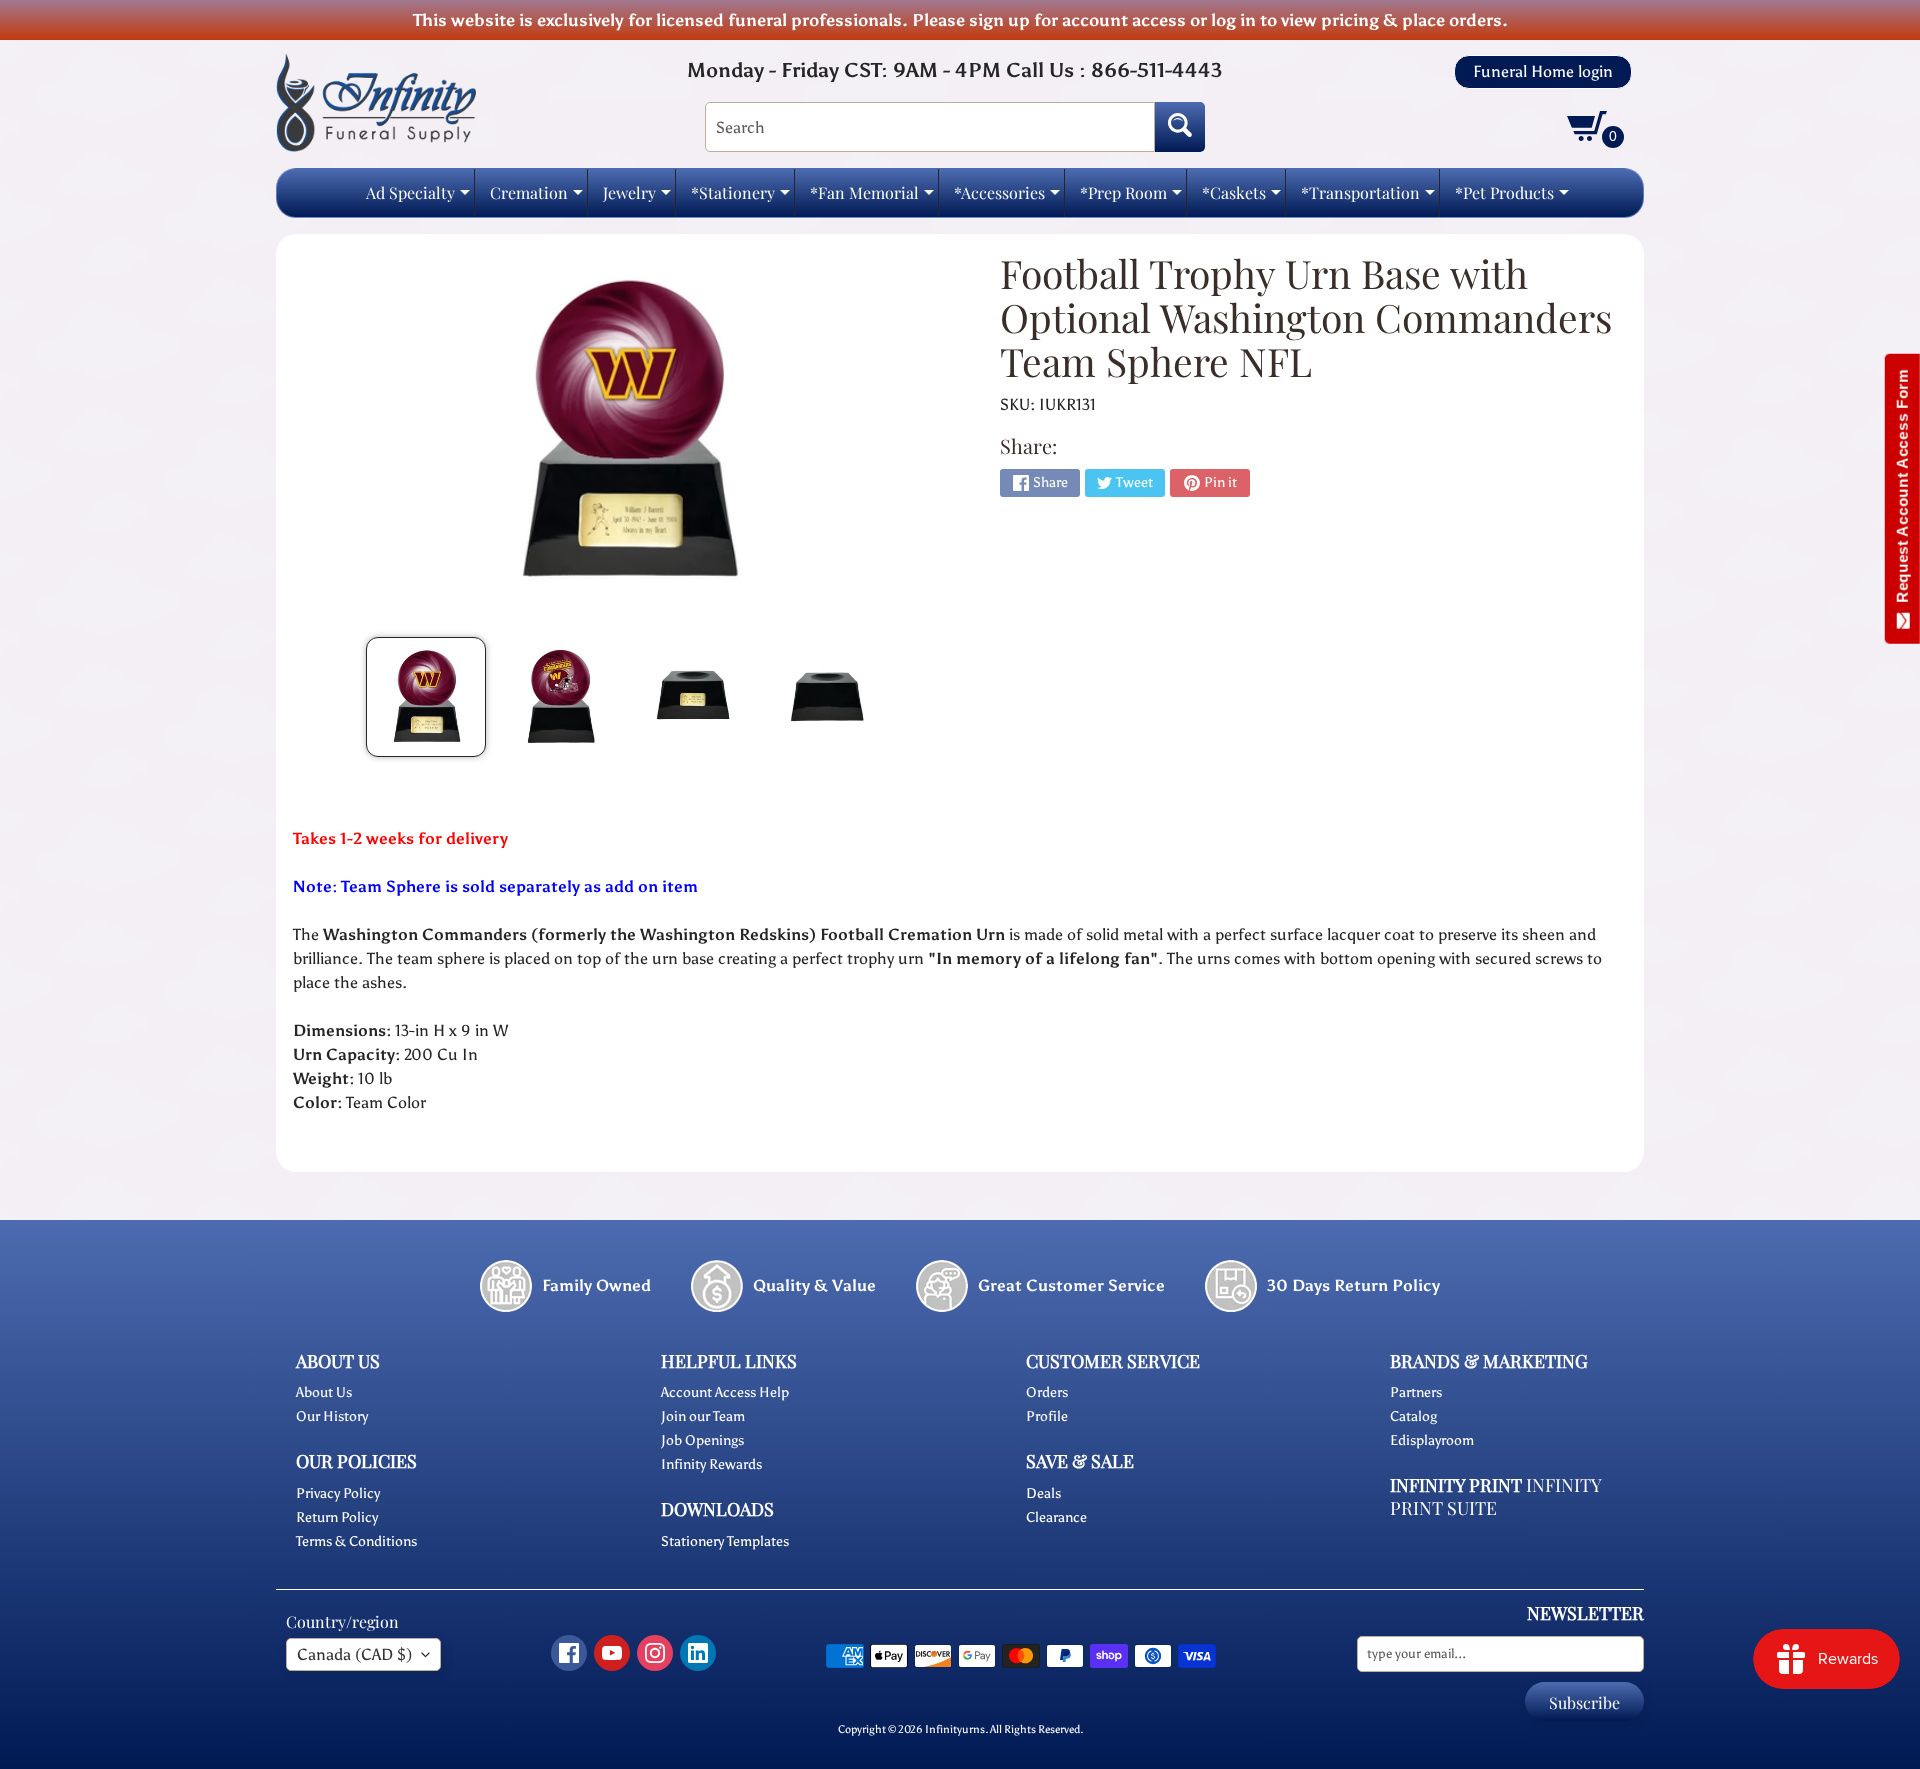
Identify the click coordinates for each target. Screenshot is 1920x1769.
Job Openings (702, 1440)
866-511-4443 (1156, 70)
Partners (1416, 1392)
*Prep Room (1131, 198)
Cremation (536, 198)
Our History (332, 1416)
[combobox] (930, 127)
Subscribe (1584, 1702)
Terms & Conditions (356, 1541)
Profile (1047, 1416)
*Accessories (1007, 198)
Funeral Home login (1543, 72)
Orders (1047, 1392)
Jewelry (637, 198)
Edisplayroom (1432, 1440)
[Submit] (1180, 127)
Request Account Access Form (1902, 490)
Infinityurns (955, 1729)
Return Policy (337, 1517)
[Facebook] (569, 1653)
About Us (324, 1392)
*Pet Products (1512, 198)
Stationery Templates (725, 1541)
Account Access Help (725, 1392)
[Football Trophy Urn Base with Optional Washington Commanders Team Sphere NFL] (426, 697)
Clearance (1056, 1517)
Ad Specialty (418, 198)
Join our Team (703, 1416)
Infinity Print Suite (1495, 1496)
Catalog (1413, 1416)
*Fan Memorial (872, 198)
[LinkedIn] (698, 1653)
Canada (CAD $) (354, 1654)
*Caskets (1241, 198)
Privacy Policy (338, 1493)
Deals (1043, 1493)
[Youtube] (612, 1653)
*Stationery (740, 198)
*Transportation (1368, 198)
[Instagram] (655, 1653)
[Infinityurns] (376, 101)
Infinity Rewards (711, 1464)
